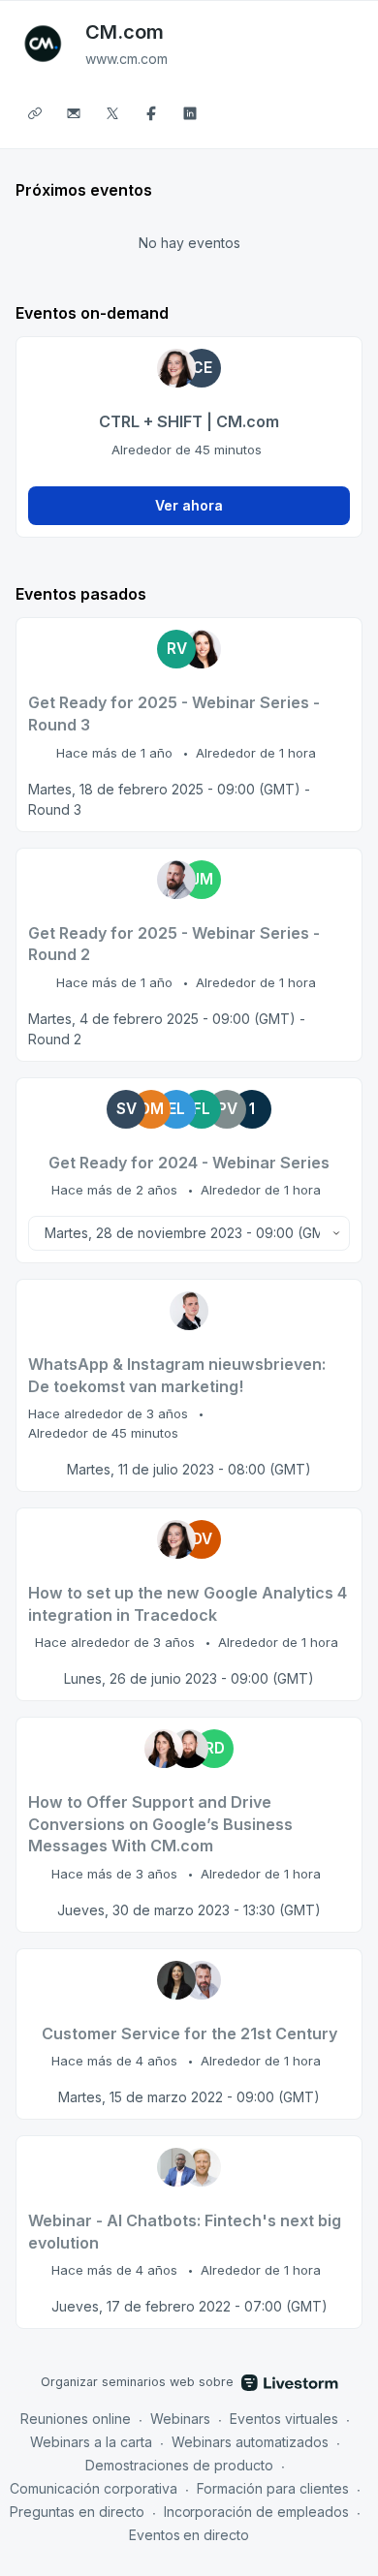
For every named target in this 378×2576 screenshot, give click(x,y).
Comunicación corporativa (94, 2488)
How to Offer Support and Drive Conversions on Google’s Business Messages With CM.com (160, 1824)
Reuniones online (76, 2419)
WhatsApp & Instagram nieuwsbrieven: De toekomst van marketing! (177, 1375)
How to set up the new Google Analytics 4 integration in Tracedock (188, 1604)
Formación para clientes (273, 2488)
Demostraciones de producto (179, 2465)
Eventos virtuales (284, 2419)
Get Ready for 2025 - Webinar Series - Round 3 (174, 714)
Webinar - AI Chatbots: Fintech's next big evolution (185, 2232)
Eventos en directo (189, 2535)
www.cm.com (126, 59)
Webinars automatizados (250, 2442)
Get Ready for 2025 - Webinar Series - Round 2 (174, 944)
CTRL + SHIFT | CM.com (189, 421)
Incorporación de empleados (257, 2512)
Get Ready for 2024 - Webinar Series (189, 1163)
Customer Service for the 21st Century (189, 2033)
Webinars (180, 2419)
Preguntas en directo (77, 2512)
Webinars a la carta (91, 2442)
